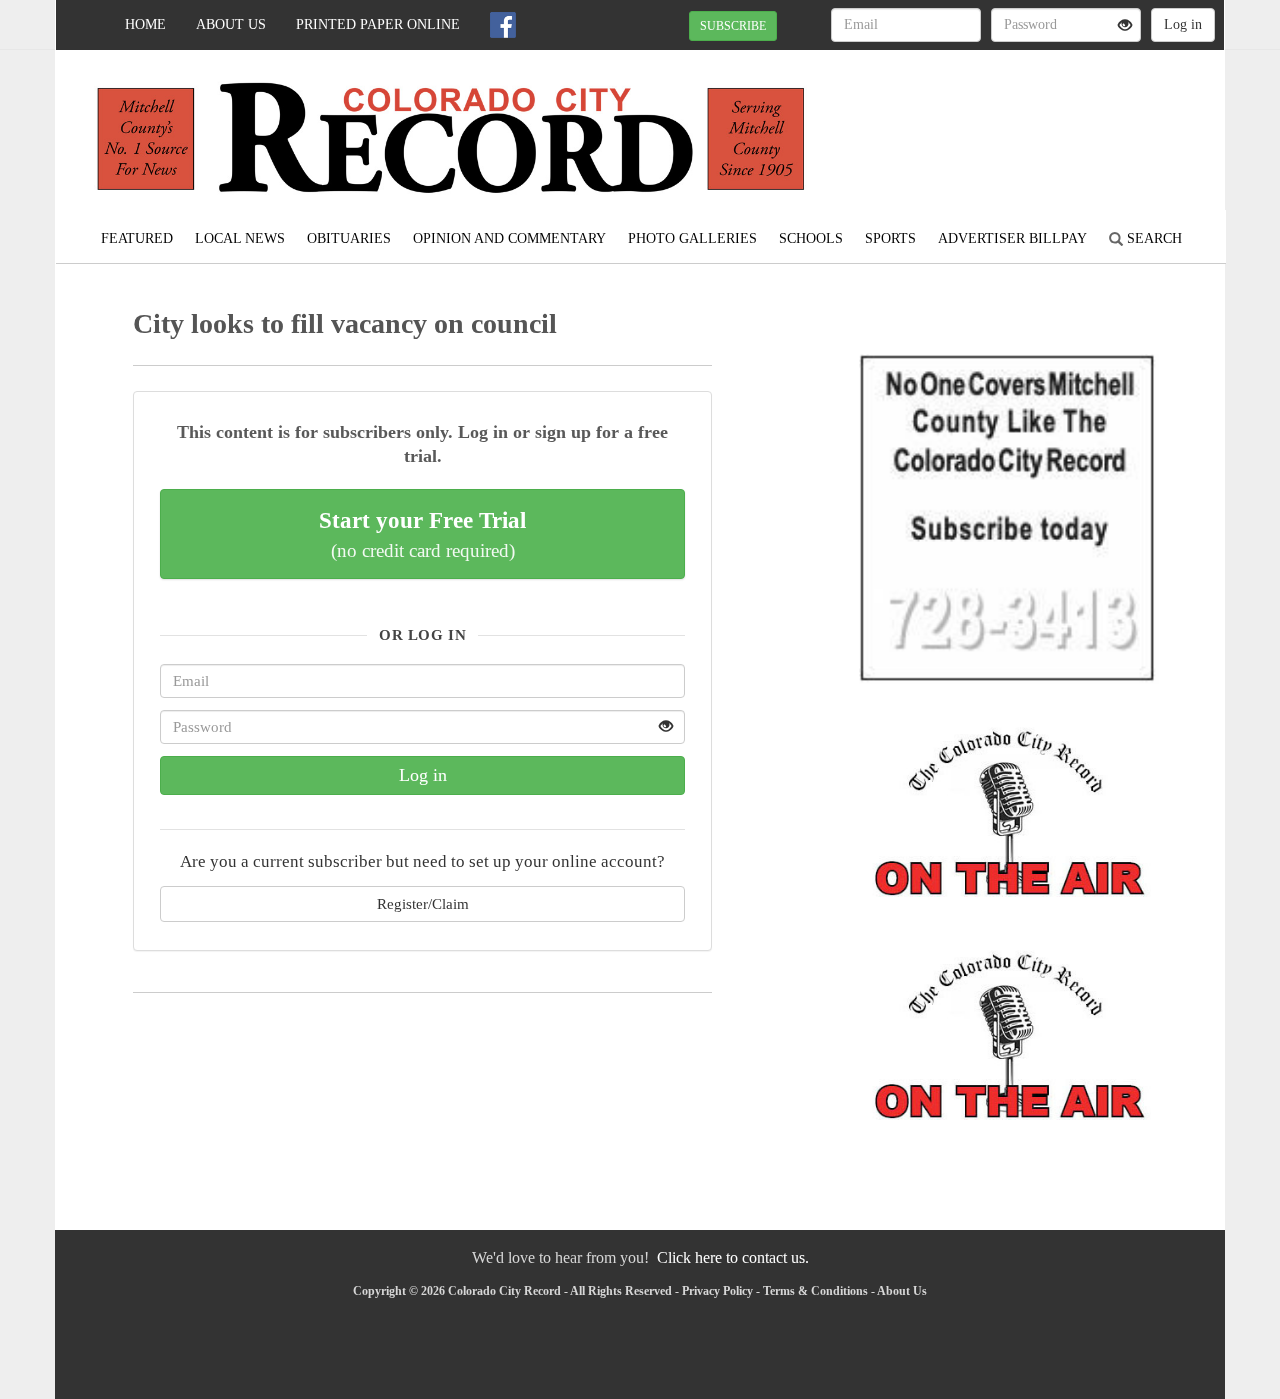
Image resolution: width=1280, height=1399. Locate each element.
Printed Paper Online (378, 24)
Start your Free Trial (422, 534)
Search (1152, 238)
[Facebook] (503, 25)
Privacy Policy (717, 1291)
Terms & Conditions (815, 1291)
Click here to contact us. (733, 1257)
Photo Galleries (692, 238)
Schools (811, 238)
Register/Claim (423, 903)
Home (145, 24)
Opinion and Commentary (509, 238)
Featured (137, 238)
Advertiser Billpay (1012, 238)
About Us (231, 24)
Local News (240, 238)
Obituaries (349, 238)
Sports (890, 238)
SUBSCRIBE (733, 26)
